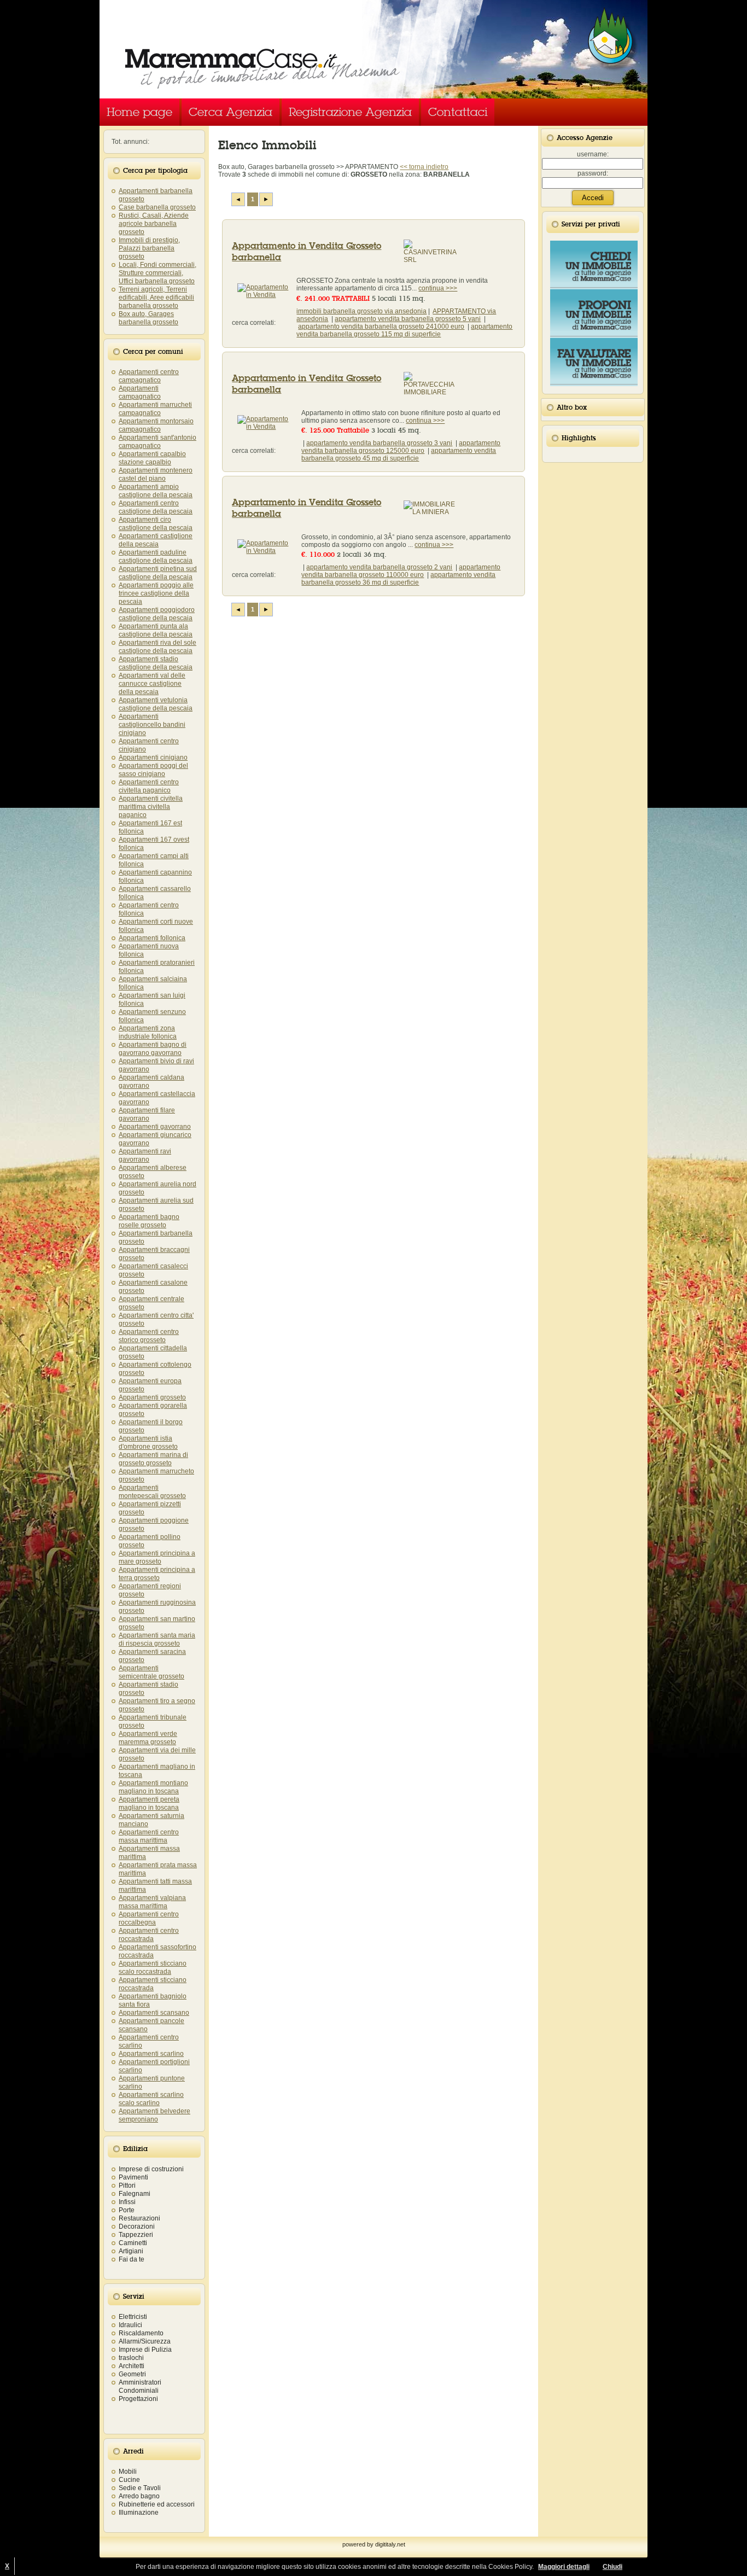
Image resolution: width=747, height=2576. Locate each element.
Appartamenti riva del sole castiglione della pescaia (157, 647)
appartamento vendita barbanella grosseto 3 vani (379, 443)
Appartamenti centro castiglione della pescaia (156, 507)
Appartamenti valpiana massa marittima (152, 1902)
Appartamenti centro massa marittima (149, 1836)
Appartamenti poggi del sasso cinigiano (153, 770)
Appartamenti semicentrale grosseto (151, 1672)
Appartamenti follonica (152, 938)
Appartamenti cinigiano (153, 757)
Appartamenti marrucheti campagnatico (155, 409)
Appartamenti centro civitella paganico (149, 786)
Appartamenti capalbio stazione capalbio (152, 458)
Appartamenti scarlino (151, 2054)
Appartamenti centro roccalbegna (149, 1918)
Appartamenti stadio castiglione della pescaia (156, 663)
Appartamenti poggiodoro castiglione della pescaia (157, 614)
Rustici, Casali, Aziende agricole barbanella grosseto (154, 224)
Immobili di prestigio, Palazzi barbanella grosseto (149, 248)
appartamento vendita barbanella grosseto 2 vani (379, 567)
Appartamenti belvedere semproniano (154, 2115)
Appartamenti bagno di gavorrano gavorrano (153, 1049)
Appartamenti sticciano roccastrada (153, 1984)
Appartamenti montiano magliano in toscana (153, 1787)
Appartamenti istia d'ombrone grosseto (148, 1443)
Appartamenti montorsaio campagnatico (156, 425)
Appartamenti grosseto (152, 1397)
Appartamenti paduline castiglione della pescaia (156, 556)
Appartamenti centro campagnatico (149, 376)
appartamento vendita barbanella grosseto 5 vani (408, 319)
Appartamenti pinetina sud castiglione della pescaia (158, 573)
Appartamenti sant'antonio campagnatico (157, 442)
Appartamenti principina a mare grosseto (157, 1557)
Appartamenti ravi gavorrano (145, 1155)
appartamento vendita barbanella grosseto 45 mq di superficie (399, 454)
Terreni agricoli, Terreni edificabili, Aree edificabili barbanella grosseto (156, 298)
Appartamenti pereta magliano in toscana (149, 1803)
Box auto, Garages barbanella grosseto (148, 318)
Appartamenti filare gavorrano (147, 1114)
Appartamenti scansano (154, 2013)
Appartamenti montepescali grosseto (152, 1492)
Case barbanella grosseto (157, 207)
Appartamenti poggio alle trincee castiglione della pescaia (156, 593)
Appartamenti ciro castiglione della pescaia (156, 524)
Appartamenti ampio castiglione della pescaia (156, 491)
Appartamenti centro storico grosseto (149, 1336)
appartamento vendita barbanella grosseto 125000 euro (401, 447)
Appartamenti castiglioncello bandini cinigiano (152, 725)
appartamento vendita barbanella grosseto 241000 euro (381, 327)
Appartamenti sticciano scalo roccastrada (153, 1968)
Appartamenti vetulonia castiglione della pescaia (156, 704)
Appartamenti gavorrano (155, 1127)
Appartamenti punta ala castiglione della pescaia (156, 630)
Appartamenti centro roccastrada (149, 1935)
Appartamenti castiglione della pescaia (156, 540)
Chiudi (612, 2567)
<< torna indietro (424, 167)
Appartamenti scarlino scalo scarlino (151, 2099)
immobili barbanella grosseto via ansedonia (361, 311)
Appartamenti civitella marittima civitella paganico (151, 807)
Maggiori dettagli (564, 2567)
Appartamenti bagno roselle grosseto (149, 1221)
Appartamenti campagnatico (140, 392)
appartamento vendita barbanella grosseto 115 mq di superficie (404, 330)
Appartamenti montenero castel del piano (156, 474)
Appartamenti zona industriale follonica (148, 1032)
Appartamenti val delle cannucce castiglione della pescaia (152, 684)
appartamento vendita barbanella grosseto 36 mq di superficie (398, 579)
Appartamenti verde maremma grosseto (148, 1738)
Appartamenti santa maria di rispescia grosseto (157, 1639)
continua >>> (438, 288)
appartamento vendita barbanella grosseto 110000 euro (401, 571)
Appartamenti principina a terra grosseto (157, 1574)
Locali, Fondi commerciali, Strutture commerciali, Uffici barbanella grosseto (157, 273)
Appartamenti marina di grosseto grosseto (153, 1459)
